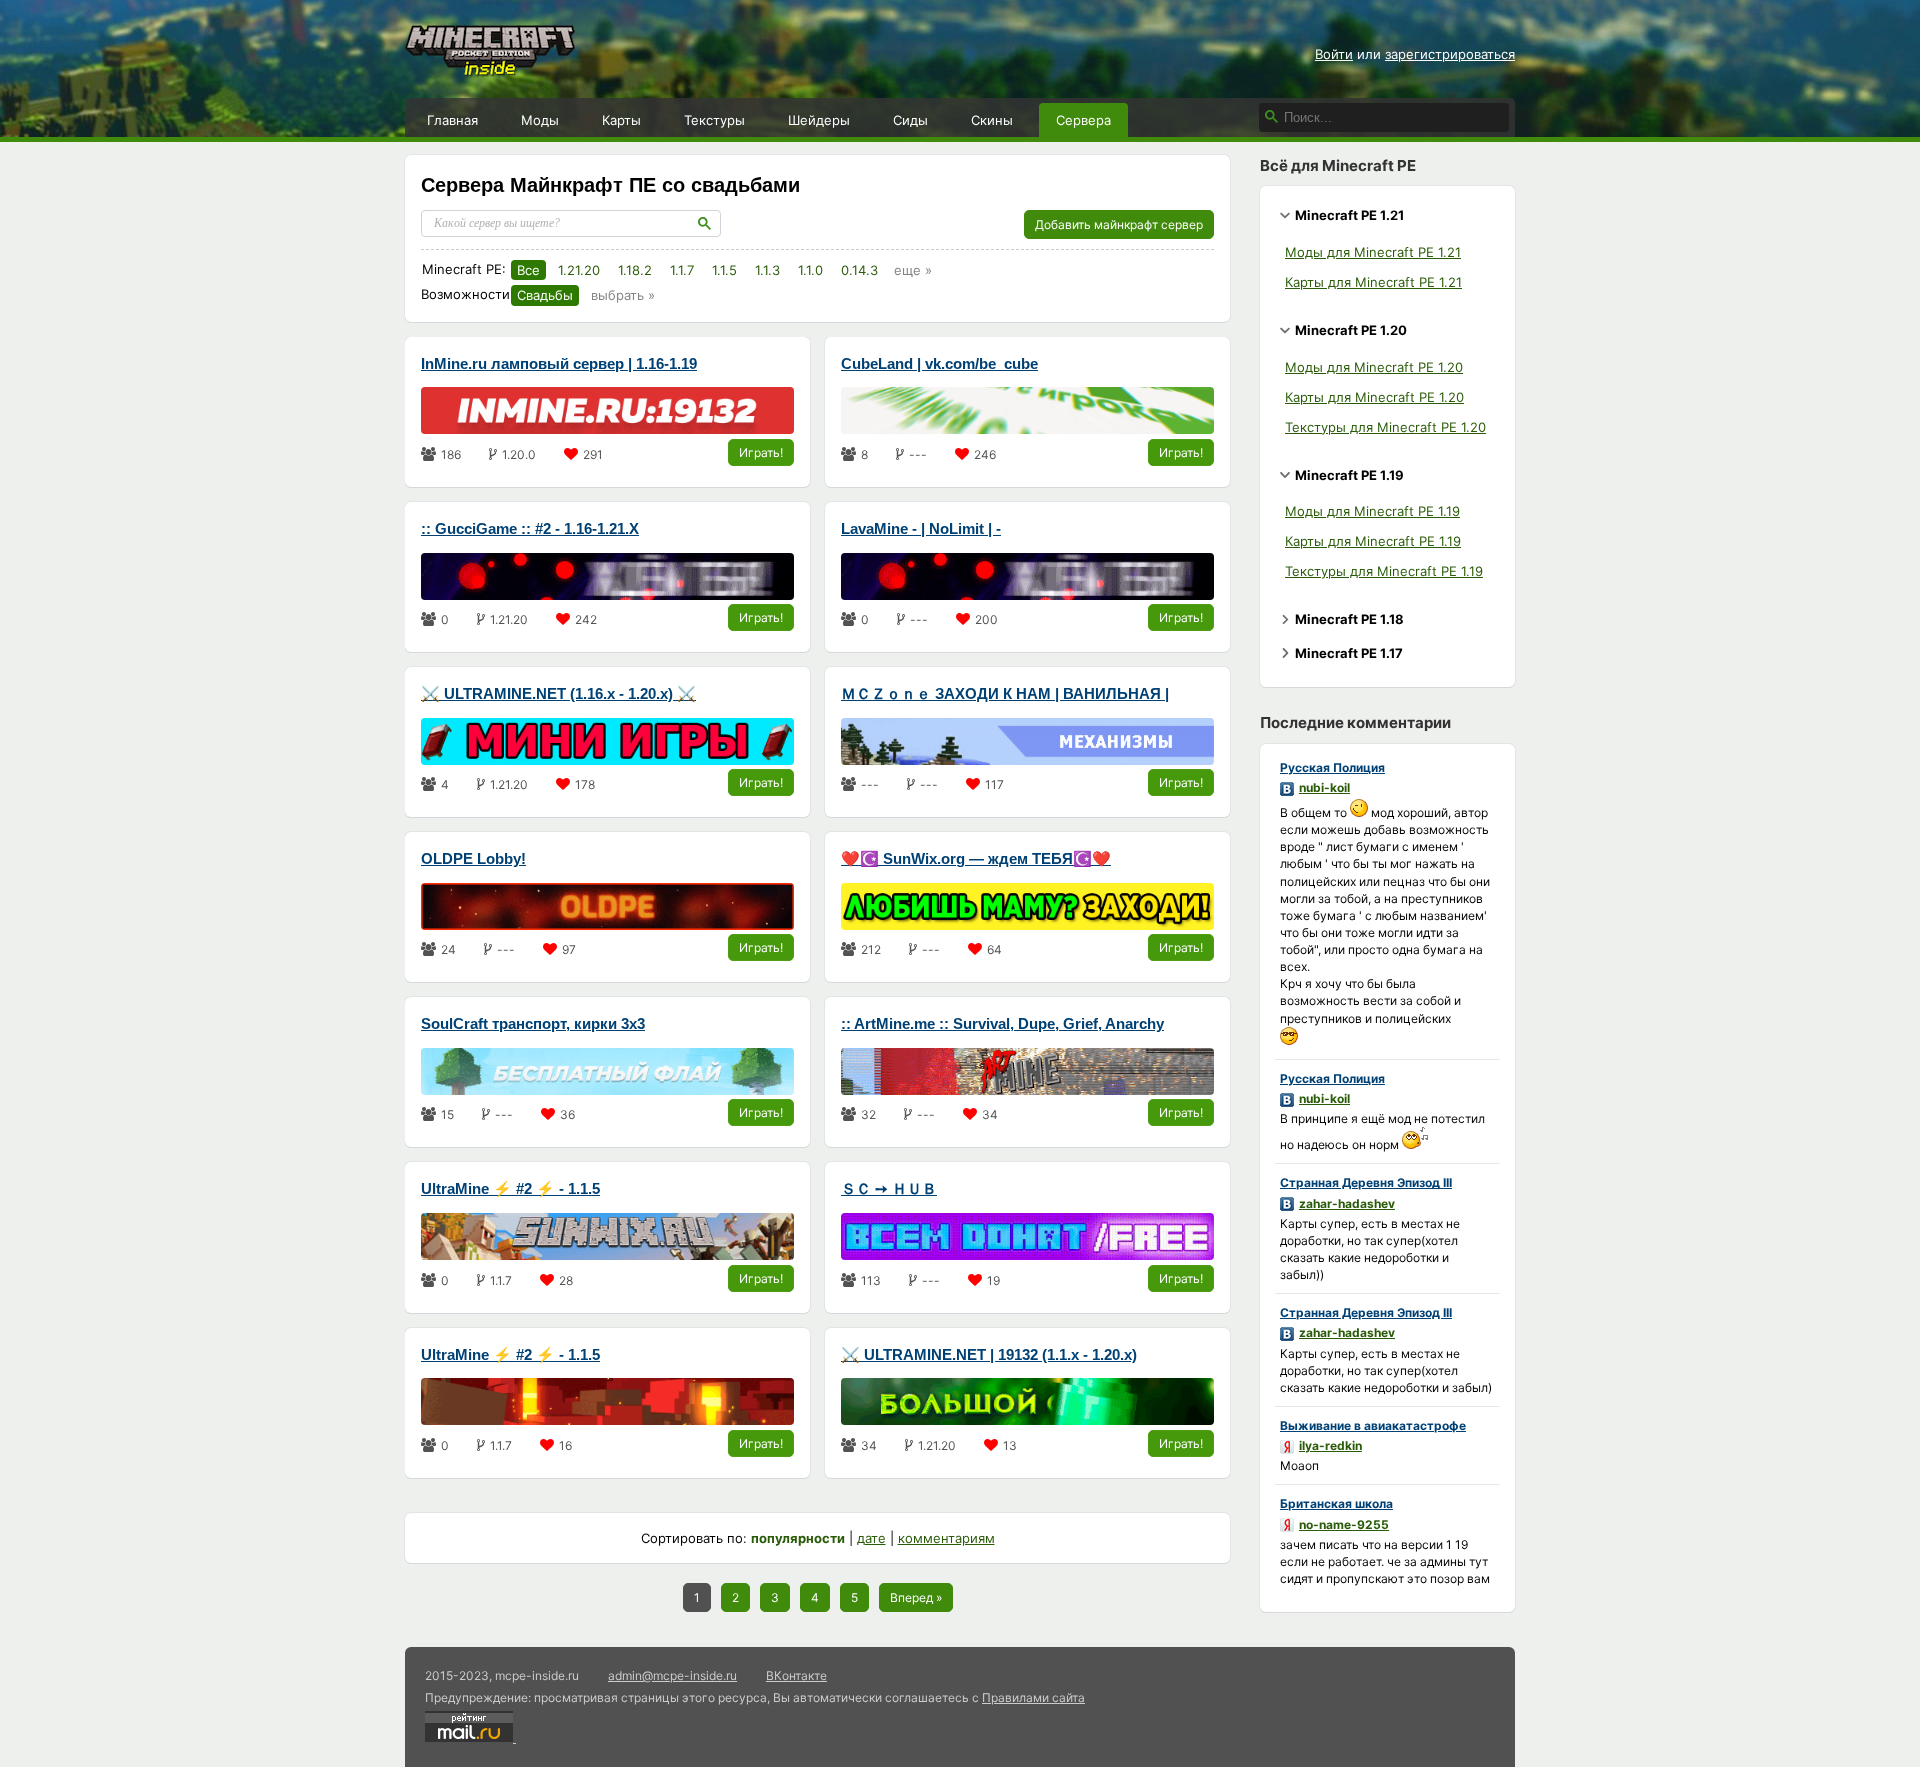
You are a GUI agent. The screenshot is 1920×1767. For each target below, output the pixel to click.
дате (871, 1538)
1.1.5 (724, 270)
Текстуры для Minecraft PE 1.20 (1385, 427)
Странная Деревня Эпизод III (1366, 1182)
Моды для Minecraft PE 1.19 (1372, 511)
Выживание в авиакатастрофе (1373, 1425)
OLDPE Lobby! (473, 858)
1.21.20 (579, 270)
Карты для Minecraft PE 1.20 (1374, 397)
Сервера (1083, 120)
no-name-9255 (1344, 1524)
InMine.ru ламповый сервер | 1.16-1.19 (559, 363)
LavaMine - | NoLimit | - (921, 528)
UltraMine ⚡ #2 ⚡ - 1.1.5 (510, 1188)
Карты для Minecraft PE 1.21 (1373, 282)
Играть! (761, 452)
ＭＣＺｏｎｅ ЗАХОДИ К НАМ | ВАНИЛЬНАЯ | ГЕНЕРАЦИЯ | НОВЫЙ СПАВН (1005, 695)
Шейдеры (819, 120)
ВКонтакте (796, 1675)
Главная (452, 120)
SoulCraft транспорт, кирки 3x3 (533, 1023)
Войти (1334, 54)
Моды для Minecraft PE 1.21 (1373, 252)
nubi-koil (1324, 787)
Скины (992, 120)
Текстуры (714, 120)
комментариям (946, 1538)
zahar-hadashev (1347, 1203)
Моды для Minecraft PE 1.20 (1374, 367)
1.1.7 (682, 270)
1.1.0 (810, 270)
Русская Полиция (1332, 767)
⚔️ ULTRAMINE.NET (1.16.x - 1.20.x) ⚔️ (558, 693)
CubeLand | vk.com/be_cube (939, 363)
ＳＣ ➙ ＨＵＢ (889, 1188)
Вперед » (916, 1597)
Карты (621, 120)
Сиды (910, 120)
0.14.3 (859, 270)
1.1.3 (767, 270)
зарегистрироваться (1450, 54)
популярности (798, 1538)
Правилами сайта (1033, 1697)
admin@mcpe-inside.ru (672, 1675)
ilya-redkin (1330, 1445)
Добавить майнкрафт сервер (1119, 224)
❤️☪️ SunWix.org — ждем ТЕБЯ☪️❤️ (976, 858)
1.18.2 (635, 270)
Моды (540, 120)
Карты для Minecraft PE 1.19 (1373, 541)
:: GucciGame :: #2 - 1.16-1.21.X (530, 528)
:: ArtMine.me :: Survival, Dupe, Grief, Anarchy (1002, 1023)
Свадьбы (545, 295)
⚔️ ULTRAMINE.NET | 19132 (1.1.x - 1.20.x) (989, 1354)
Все (528, 270)
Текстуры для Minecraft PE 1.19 (1384, 571)
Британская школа (1336, 1503)
